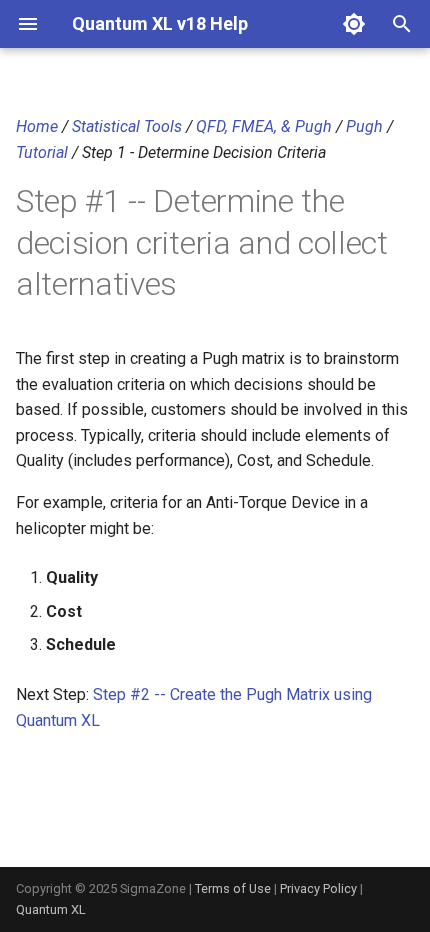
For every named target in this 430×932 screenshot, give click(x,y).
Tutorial (42, 152)
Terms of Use (233, 888)
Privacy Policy (318, 888)
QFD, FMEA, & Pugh (264, 126)
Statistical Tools (127, 126)
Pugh (364, 126)
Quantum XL (51, 909)
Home (37, 126)
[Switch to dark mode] (354, 24)
